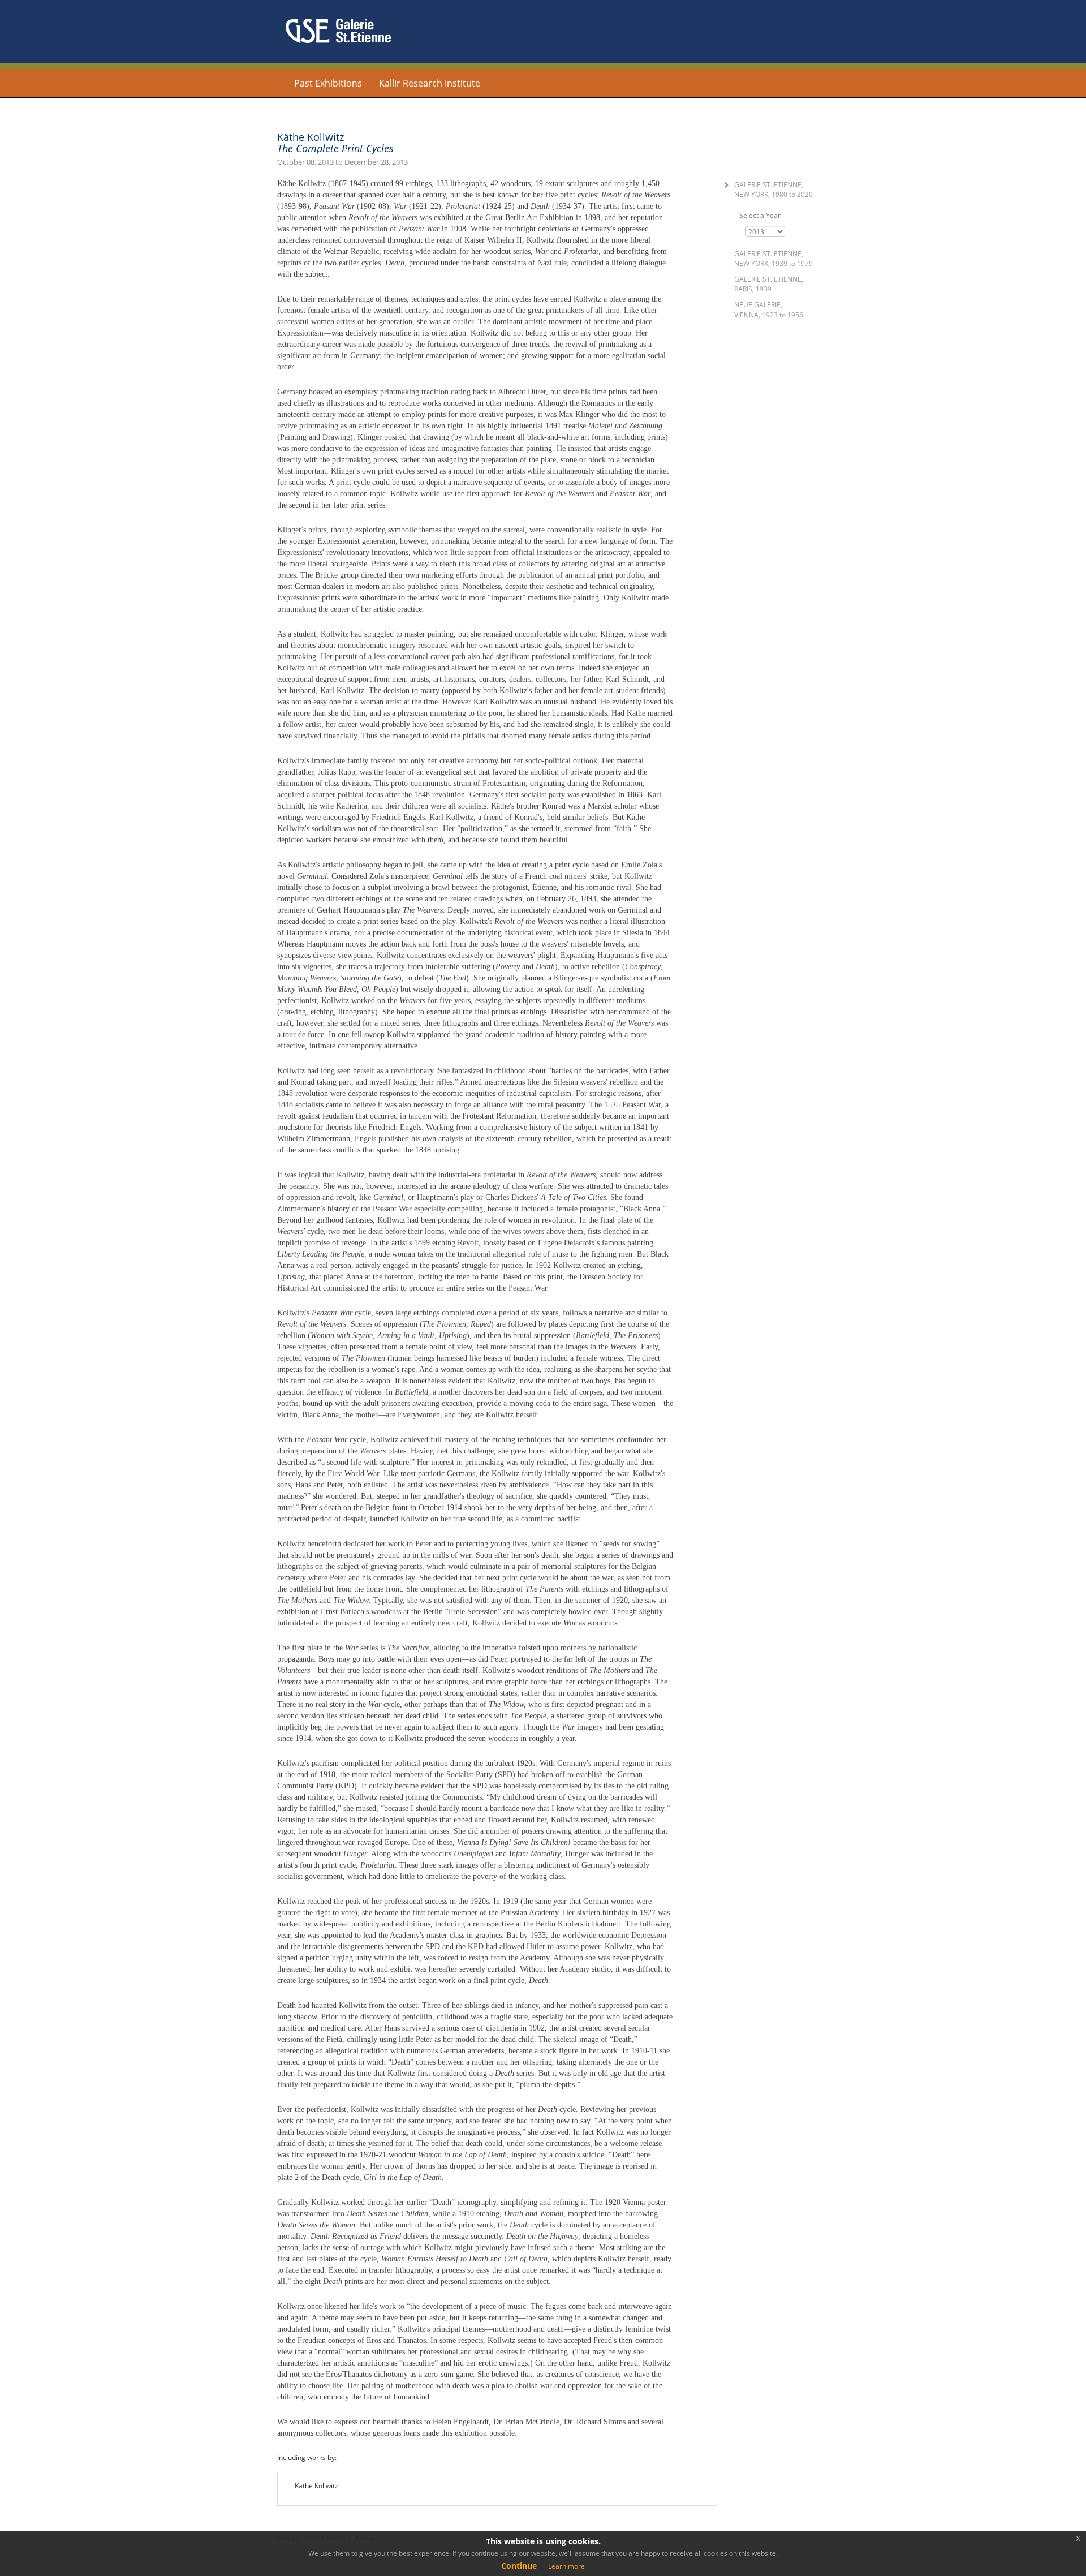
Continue (519, 2566)
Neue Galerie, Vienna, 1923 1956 (769, 309)
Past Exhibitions (328, 83)
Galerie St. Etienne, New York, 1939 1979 (773, 259)
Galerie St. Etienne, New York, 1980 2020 (773, 190)
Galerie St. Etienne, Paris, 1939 (769, 284)
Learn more (566, 2566)
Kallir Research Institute (430, 83)
